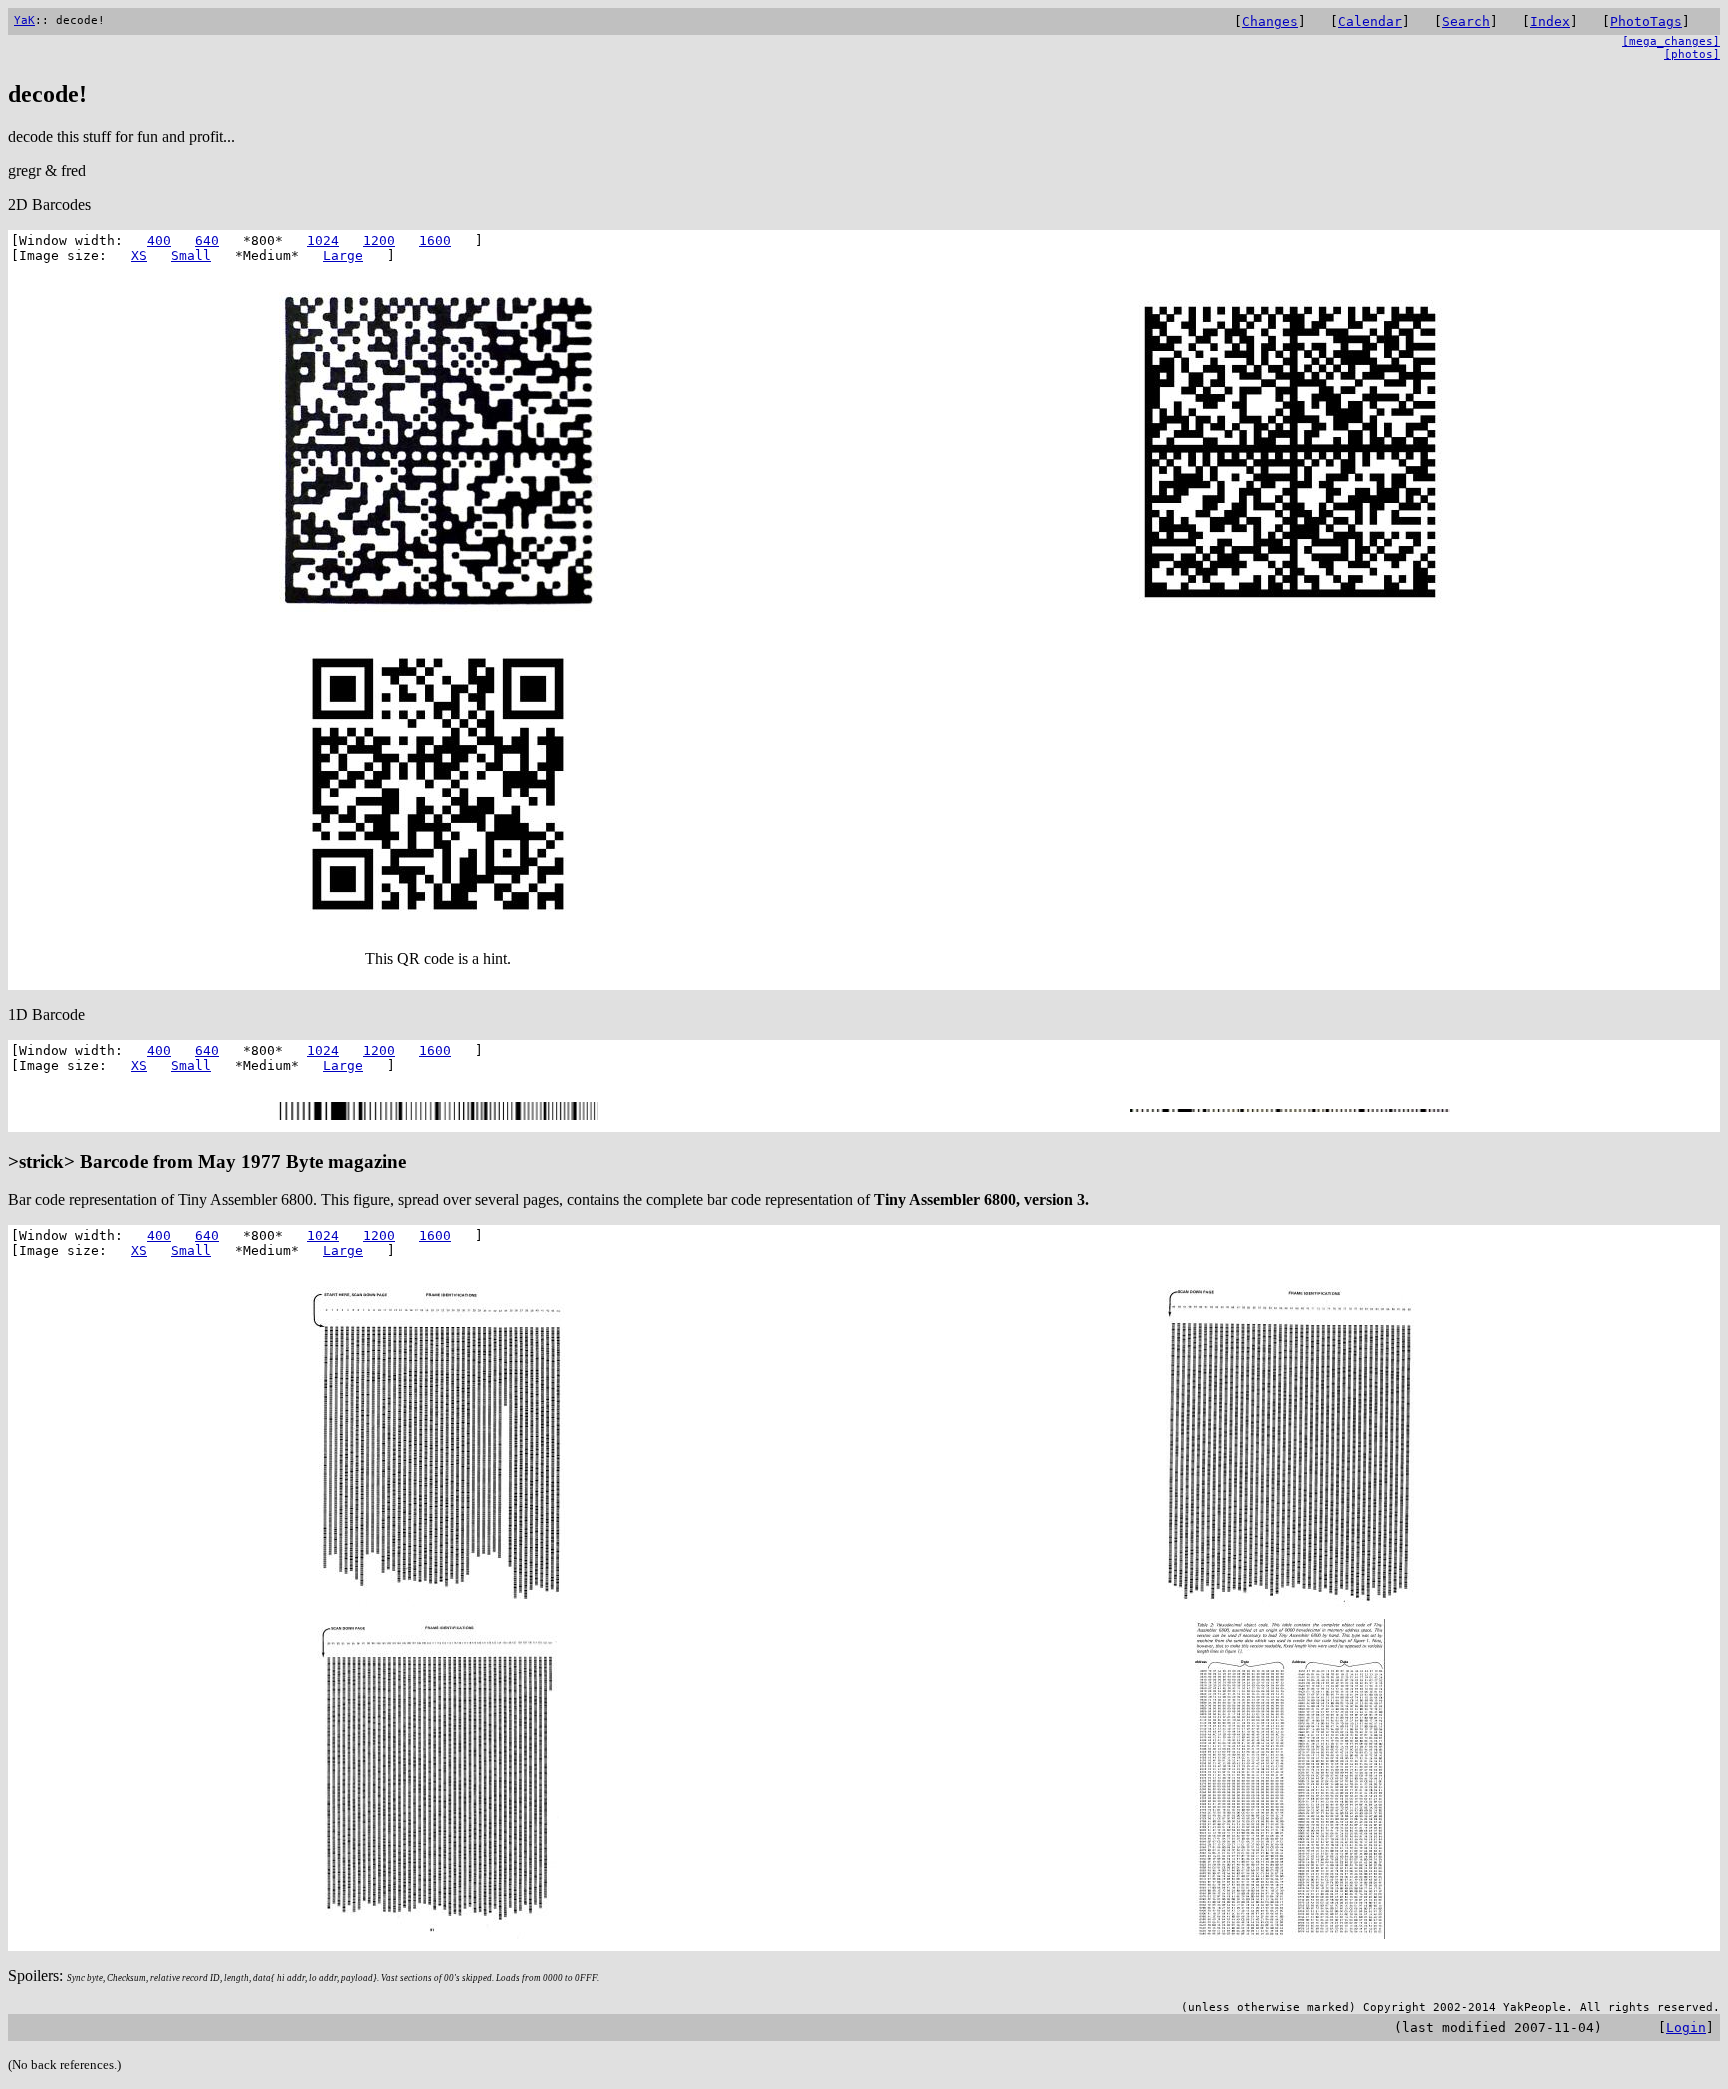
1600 (435, 240)
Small (191, 255)
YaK (24, 20)
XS (139, 255)
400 (159, 240)
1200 (379, 240)
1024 (323, 240)
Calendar (1370, 21)
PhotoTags (1646, 21)
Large (343, 255)
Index (1550, 21)
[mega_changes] (1671, 41)
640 (207, 240)
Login (1686, 2027)
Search (1466, 21)
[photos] (1692, 54)
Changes (1270, 21)
